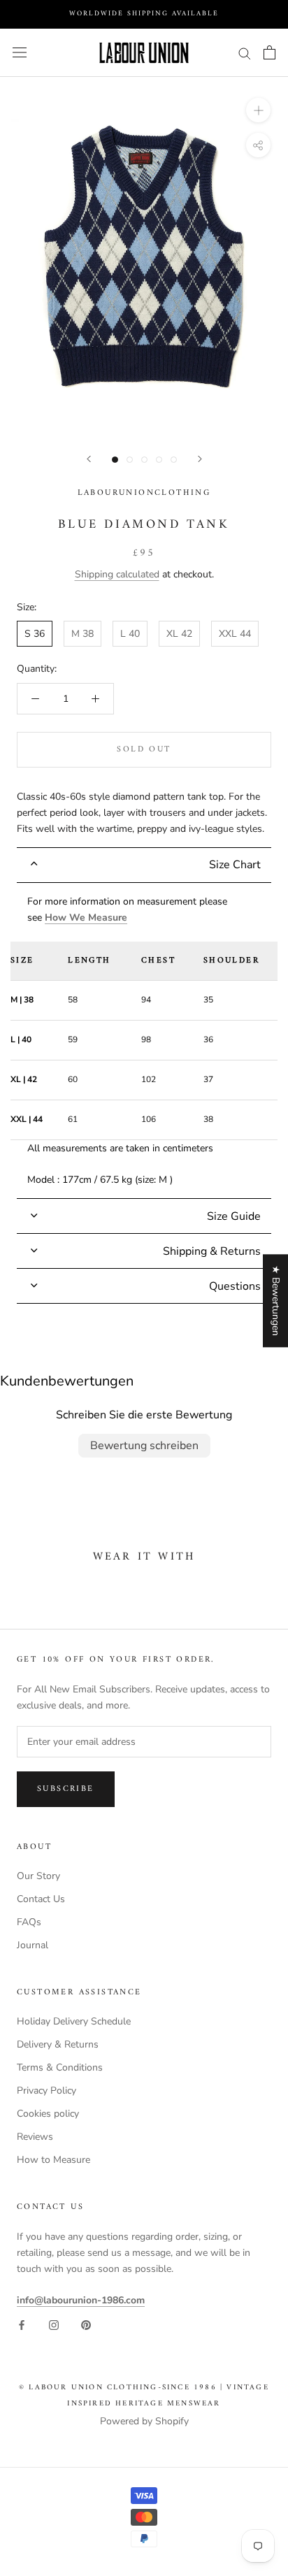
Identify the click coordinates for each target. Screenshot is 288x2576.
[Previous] (89, 459)
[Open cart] (269, 52)
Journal (33, 1945)
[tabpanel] (144, 1041)
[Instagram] (54, 2324)
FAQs (29, 1922)
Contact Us (41, 1899)
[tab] (144, 865)
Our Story (38, 1876)
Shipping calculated (117, 574)
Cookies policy (48, 2114)
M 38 (82, 634)
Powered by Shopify (144, 2421)
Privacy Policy (46, 2091)
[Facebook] (22, 2324)
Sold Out (144, 750)
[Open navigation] (20, 53)
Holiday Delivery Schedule (74, 2021)
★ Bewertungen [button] (276, 1301)
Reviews (35, 2137)
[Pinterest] (86, 2324)
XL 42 (179, 634)
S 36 (35, 634)
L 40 (130, 634)
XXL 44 (235, 634)
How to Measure (53, 2160)
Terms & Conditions (60, 2067)
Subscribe (66, 1789)
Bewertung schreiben (144, 1446)
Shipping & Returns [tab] (212, 1251)
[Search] (245, 53)
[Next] (200, 459)
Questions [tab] (235, 1286)
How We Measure (86, 918)
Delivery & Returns (58, 2044)
